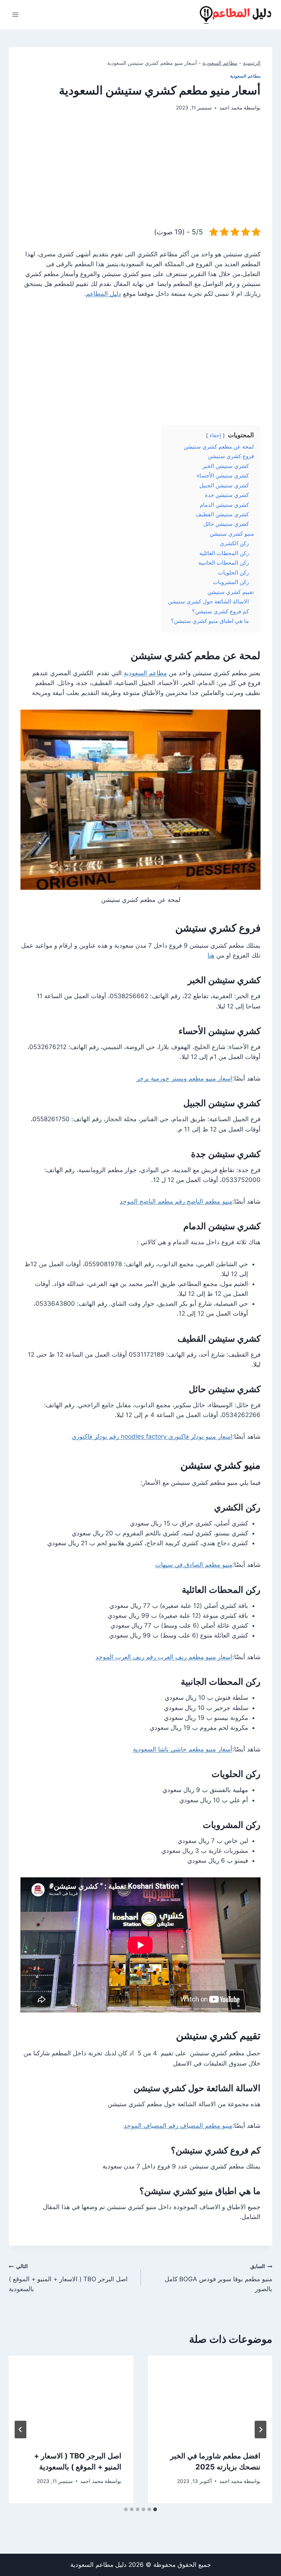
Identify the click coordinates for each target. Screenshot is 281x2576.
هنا (211, 955)
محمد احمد (231, 108)
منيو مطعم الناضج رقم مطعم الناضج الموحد (176, 1201)
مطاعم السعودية (220, 63)
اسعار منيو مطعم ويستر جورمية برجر (184, 1078)
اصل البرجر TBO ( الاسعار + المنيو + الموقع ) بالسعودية (68, 2278)
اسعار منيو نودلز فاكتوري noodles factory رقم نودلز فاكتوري (152, 1436)
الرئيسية (252, 63)
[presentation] (210, 2397)
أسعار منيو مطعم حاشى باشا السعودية (183, 1749)
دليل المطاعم (104, 294)
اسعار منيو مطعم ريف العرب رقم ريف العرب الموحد (164, 1657)
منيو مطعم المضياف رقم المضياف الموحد (178, 2126)
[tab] (155, 2509)
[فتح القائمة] (16, 14)
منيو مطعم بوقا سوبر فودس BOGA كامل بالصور (218, 2278)
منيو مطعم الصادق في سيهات (194, 1565)
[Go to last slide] (261, 2430)
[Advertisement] (140, 175)
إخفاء (215, 435)
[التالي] (20, 2430)
